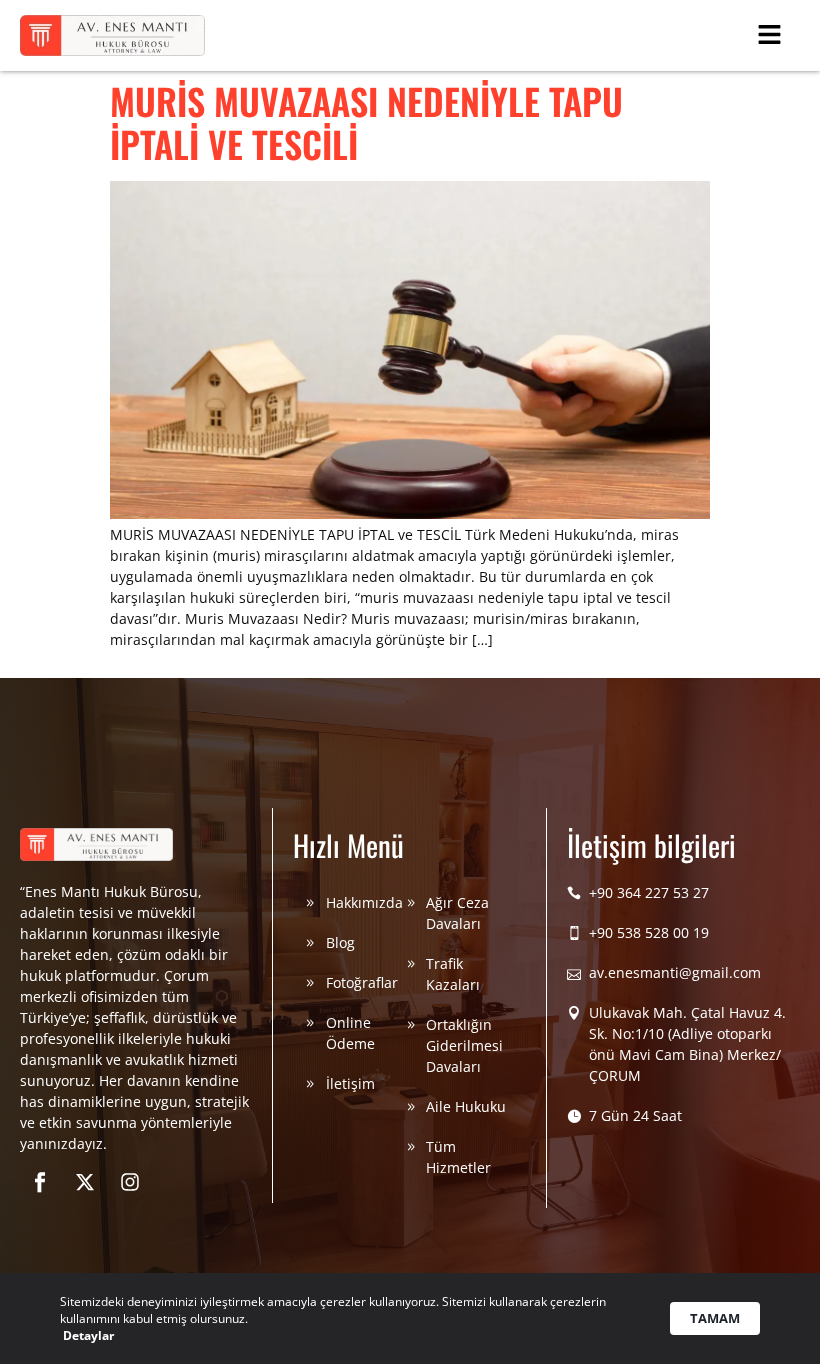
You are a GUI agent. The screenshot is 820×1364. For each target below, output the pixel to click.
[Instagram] (130, 1182)
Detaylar (88, 1335)
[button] (770, 35)
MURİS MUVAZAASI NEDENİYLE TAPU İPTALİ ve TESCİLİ (366, 122)
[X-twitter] (85, 1182)
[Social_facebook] (40, 1182)
